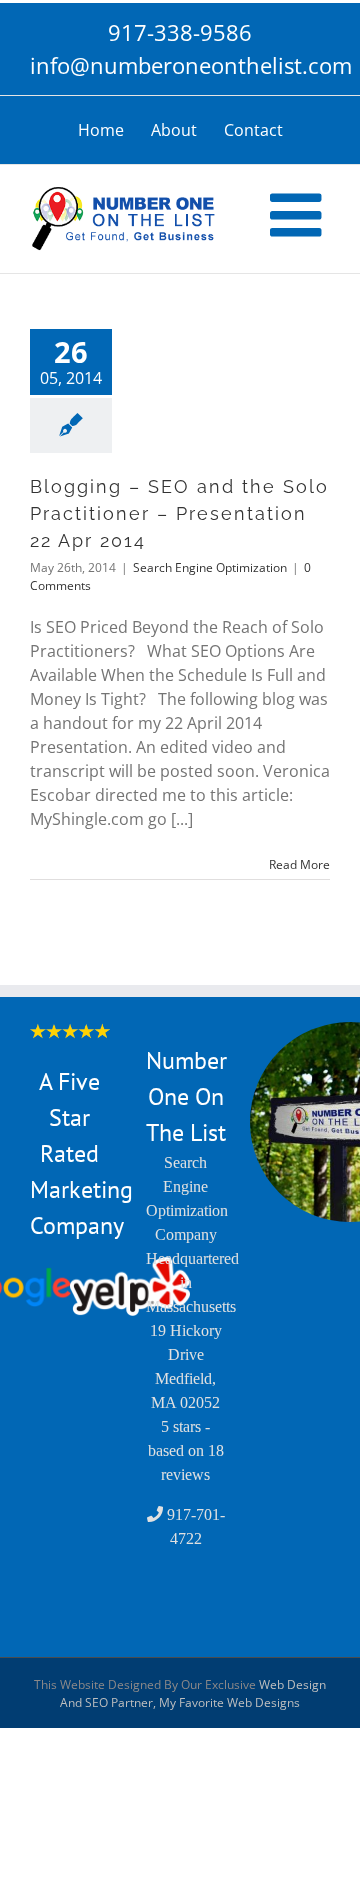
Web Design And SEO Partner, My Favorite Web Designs (193, 1693)
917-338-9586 (180, 32)
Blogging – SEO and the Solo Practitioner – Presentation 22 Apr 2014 (179, 513)
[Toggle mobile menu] (300, 215)
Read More (299, 864)
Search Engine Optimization (210, 567)
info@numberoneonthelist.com (180, 65)
